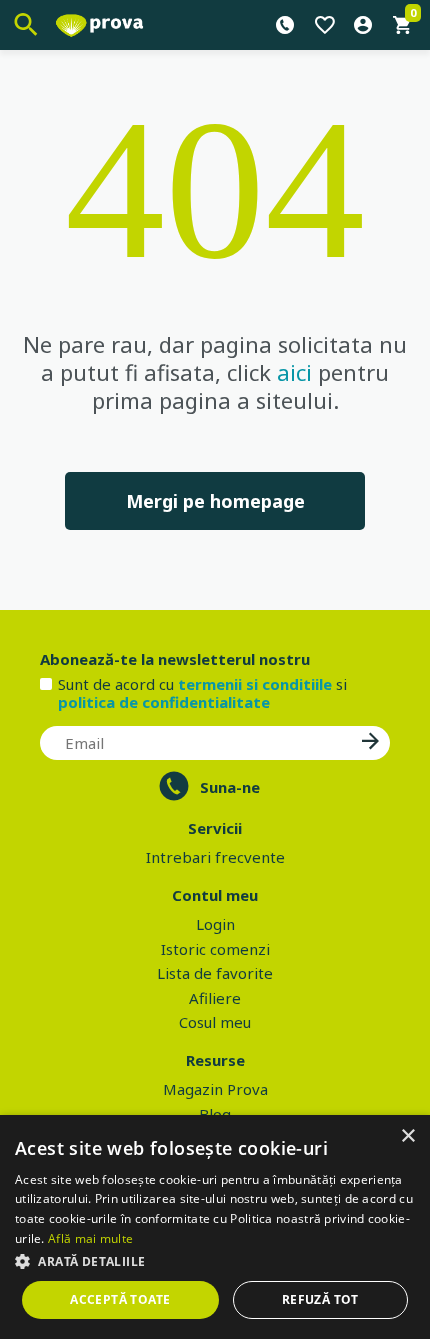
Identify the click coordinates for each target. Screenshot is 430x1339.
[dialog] (215, 1227)
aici (294, 372)
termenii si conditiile (255, 684)
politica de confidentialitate (164, 702)
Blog (215, 1114)
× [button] (407, 1136)
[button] (215, 1261)
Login (215, 924)
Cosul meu (215, 1022)
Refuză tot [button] (320, 1299)
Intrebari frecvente (215, 857)
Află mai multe (90, 1238)
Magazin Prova (215, 1089)
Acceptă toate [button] (120, 1299)
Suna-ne (230, 787)
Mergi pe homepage (215, 501)
